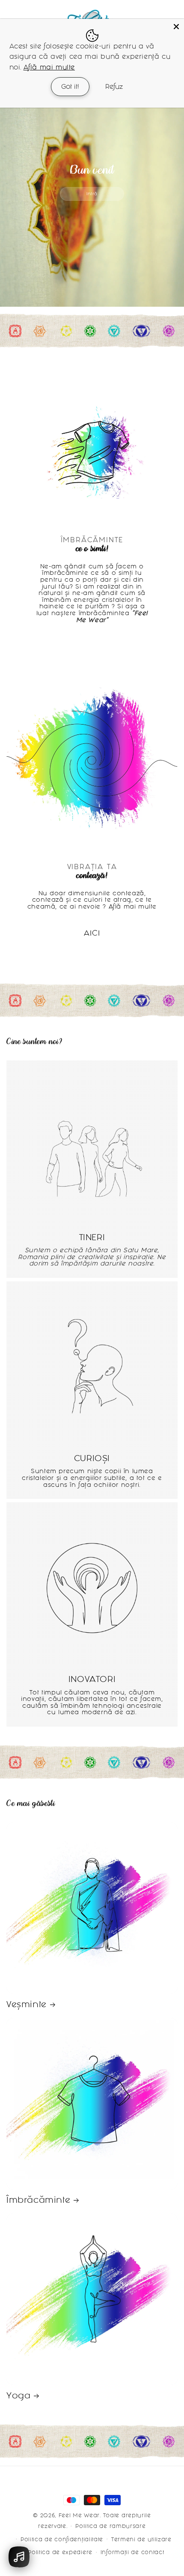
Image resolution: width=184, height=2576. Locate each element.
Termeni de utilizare (141, 2539)
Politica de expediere (60, 2552)
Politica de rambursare (110, 2526)
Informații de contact (132, 2552)
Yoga (18, 2395)
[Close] (176, 27)
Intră (92, 194)
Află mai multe (49, 67)
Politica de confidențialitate (62, 2539)
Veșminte (27, 2004)
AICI (92, 933)
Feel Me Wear (79, 2515)
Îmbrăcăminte (38, 2200)
